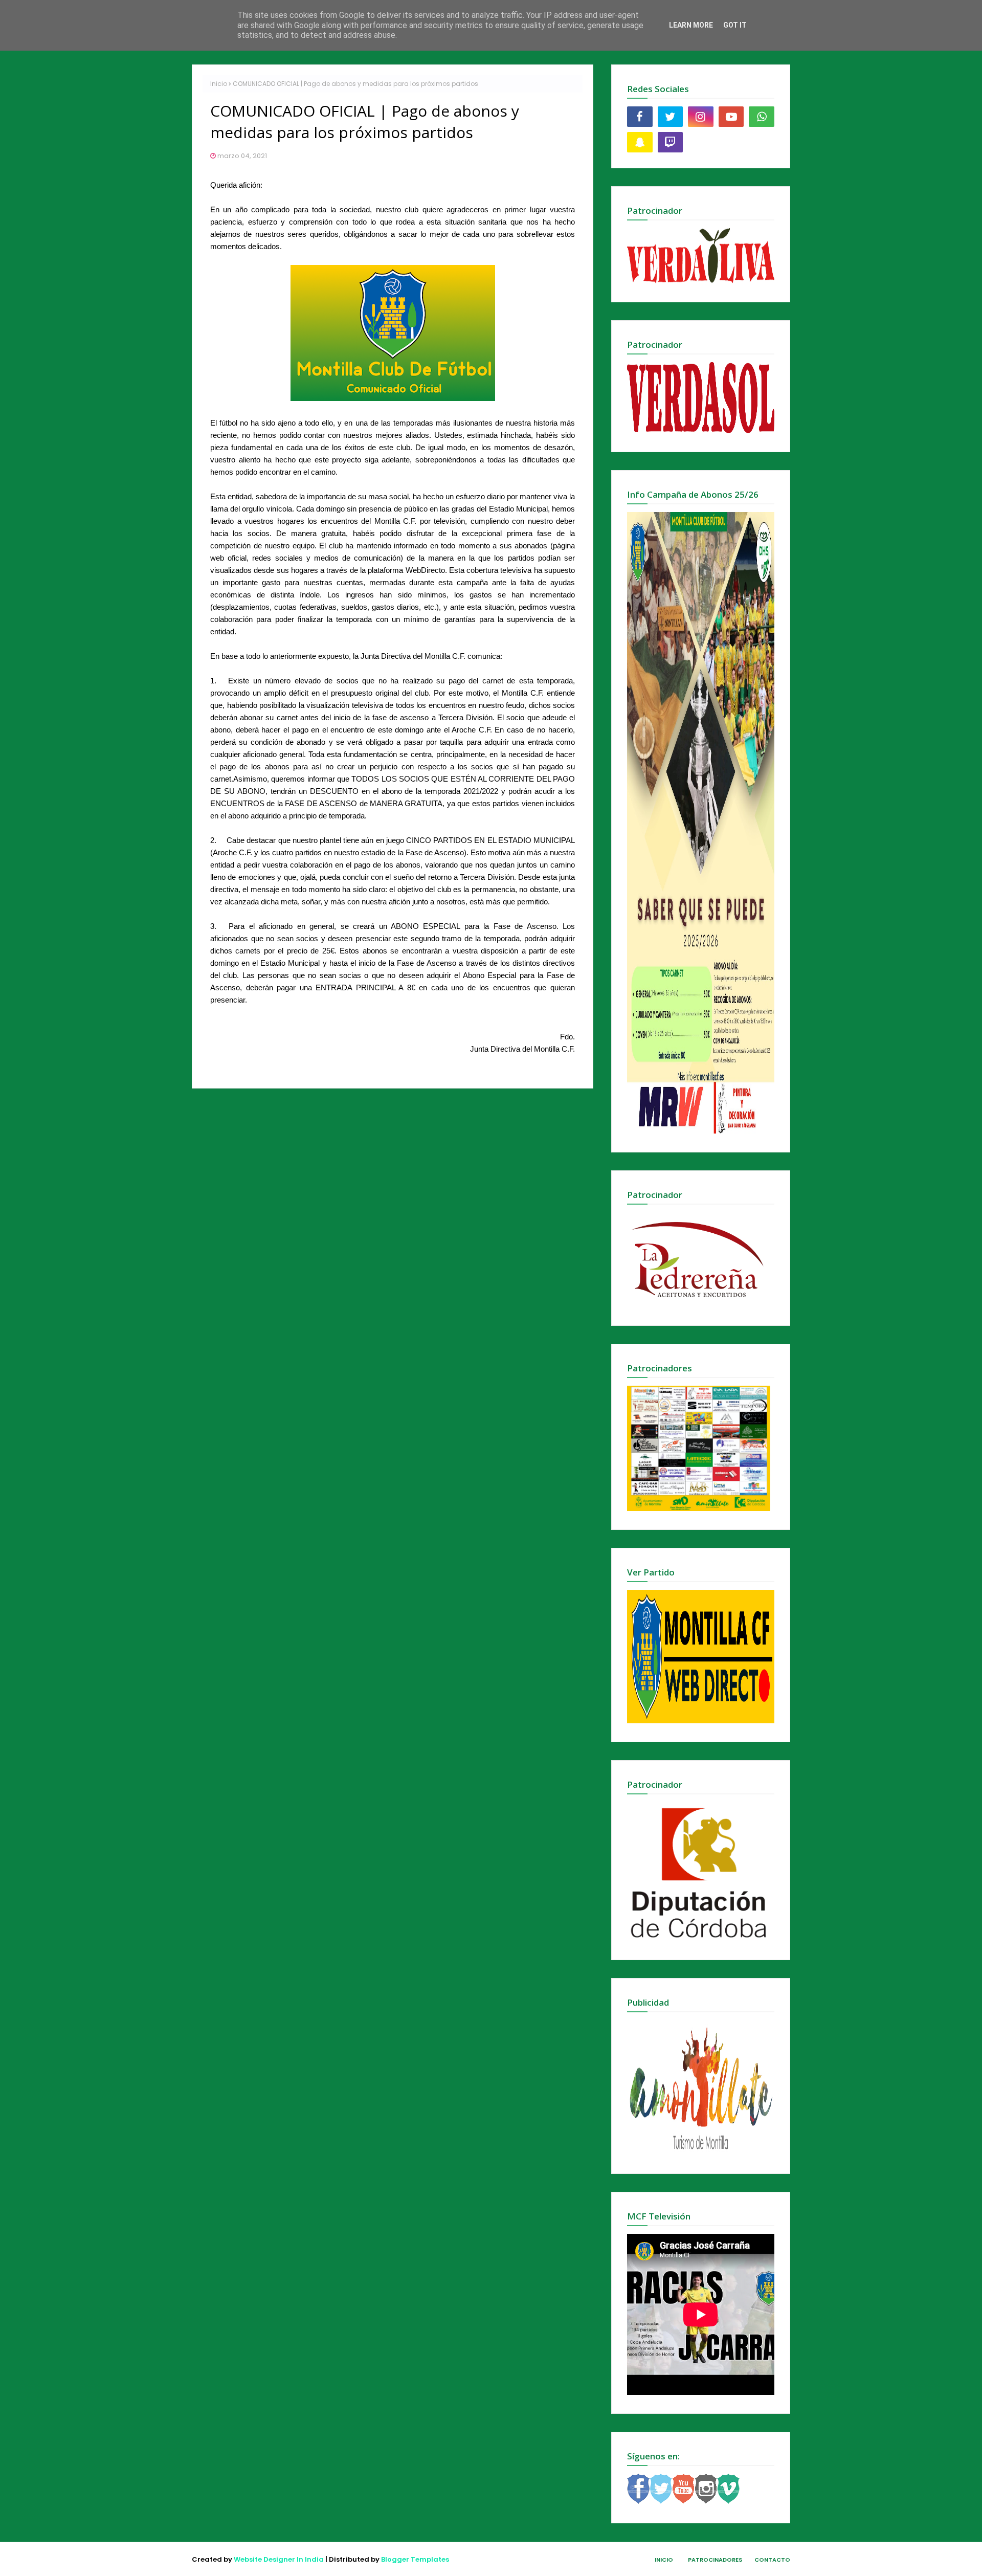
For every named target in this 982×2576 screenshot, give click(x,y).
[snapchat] (640, 142)
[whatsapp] (762, 117)
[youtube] (731, 117)
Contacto (772, 2560)
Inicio (219, 84)
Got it (735, 25)
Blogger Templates (415, 2559)
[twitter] (671, 117)
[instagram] (701, 117)
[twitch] (671, 142)
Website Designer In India (279, 2559)
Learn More (691, 25)
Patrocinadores (715, 2560)
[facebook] (640, 117)
